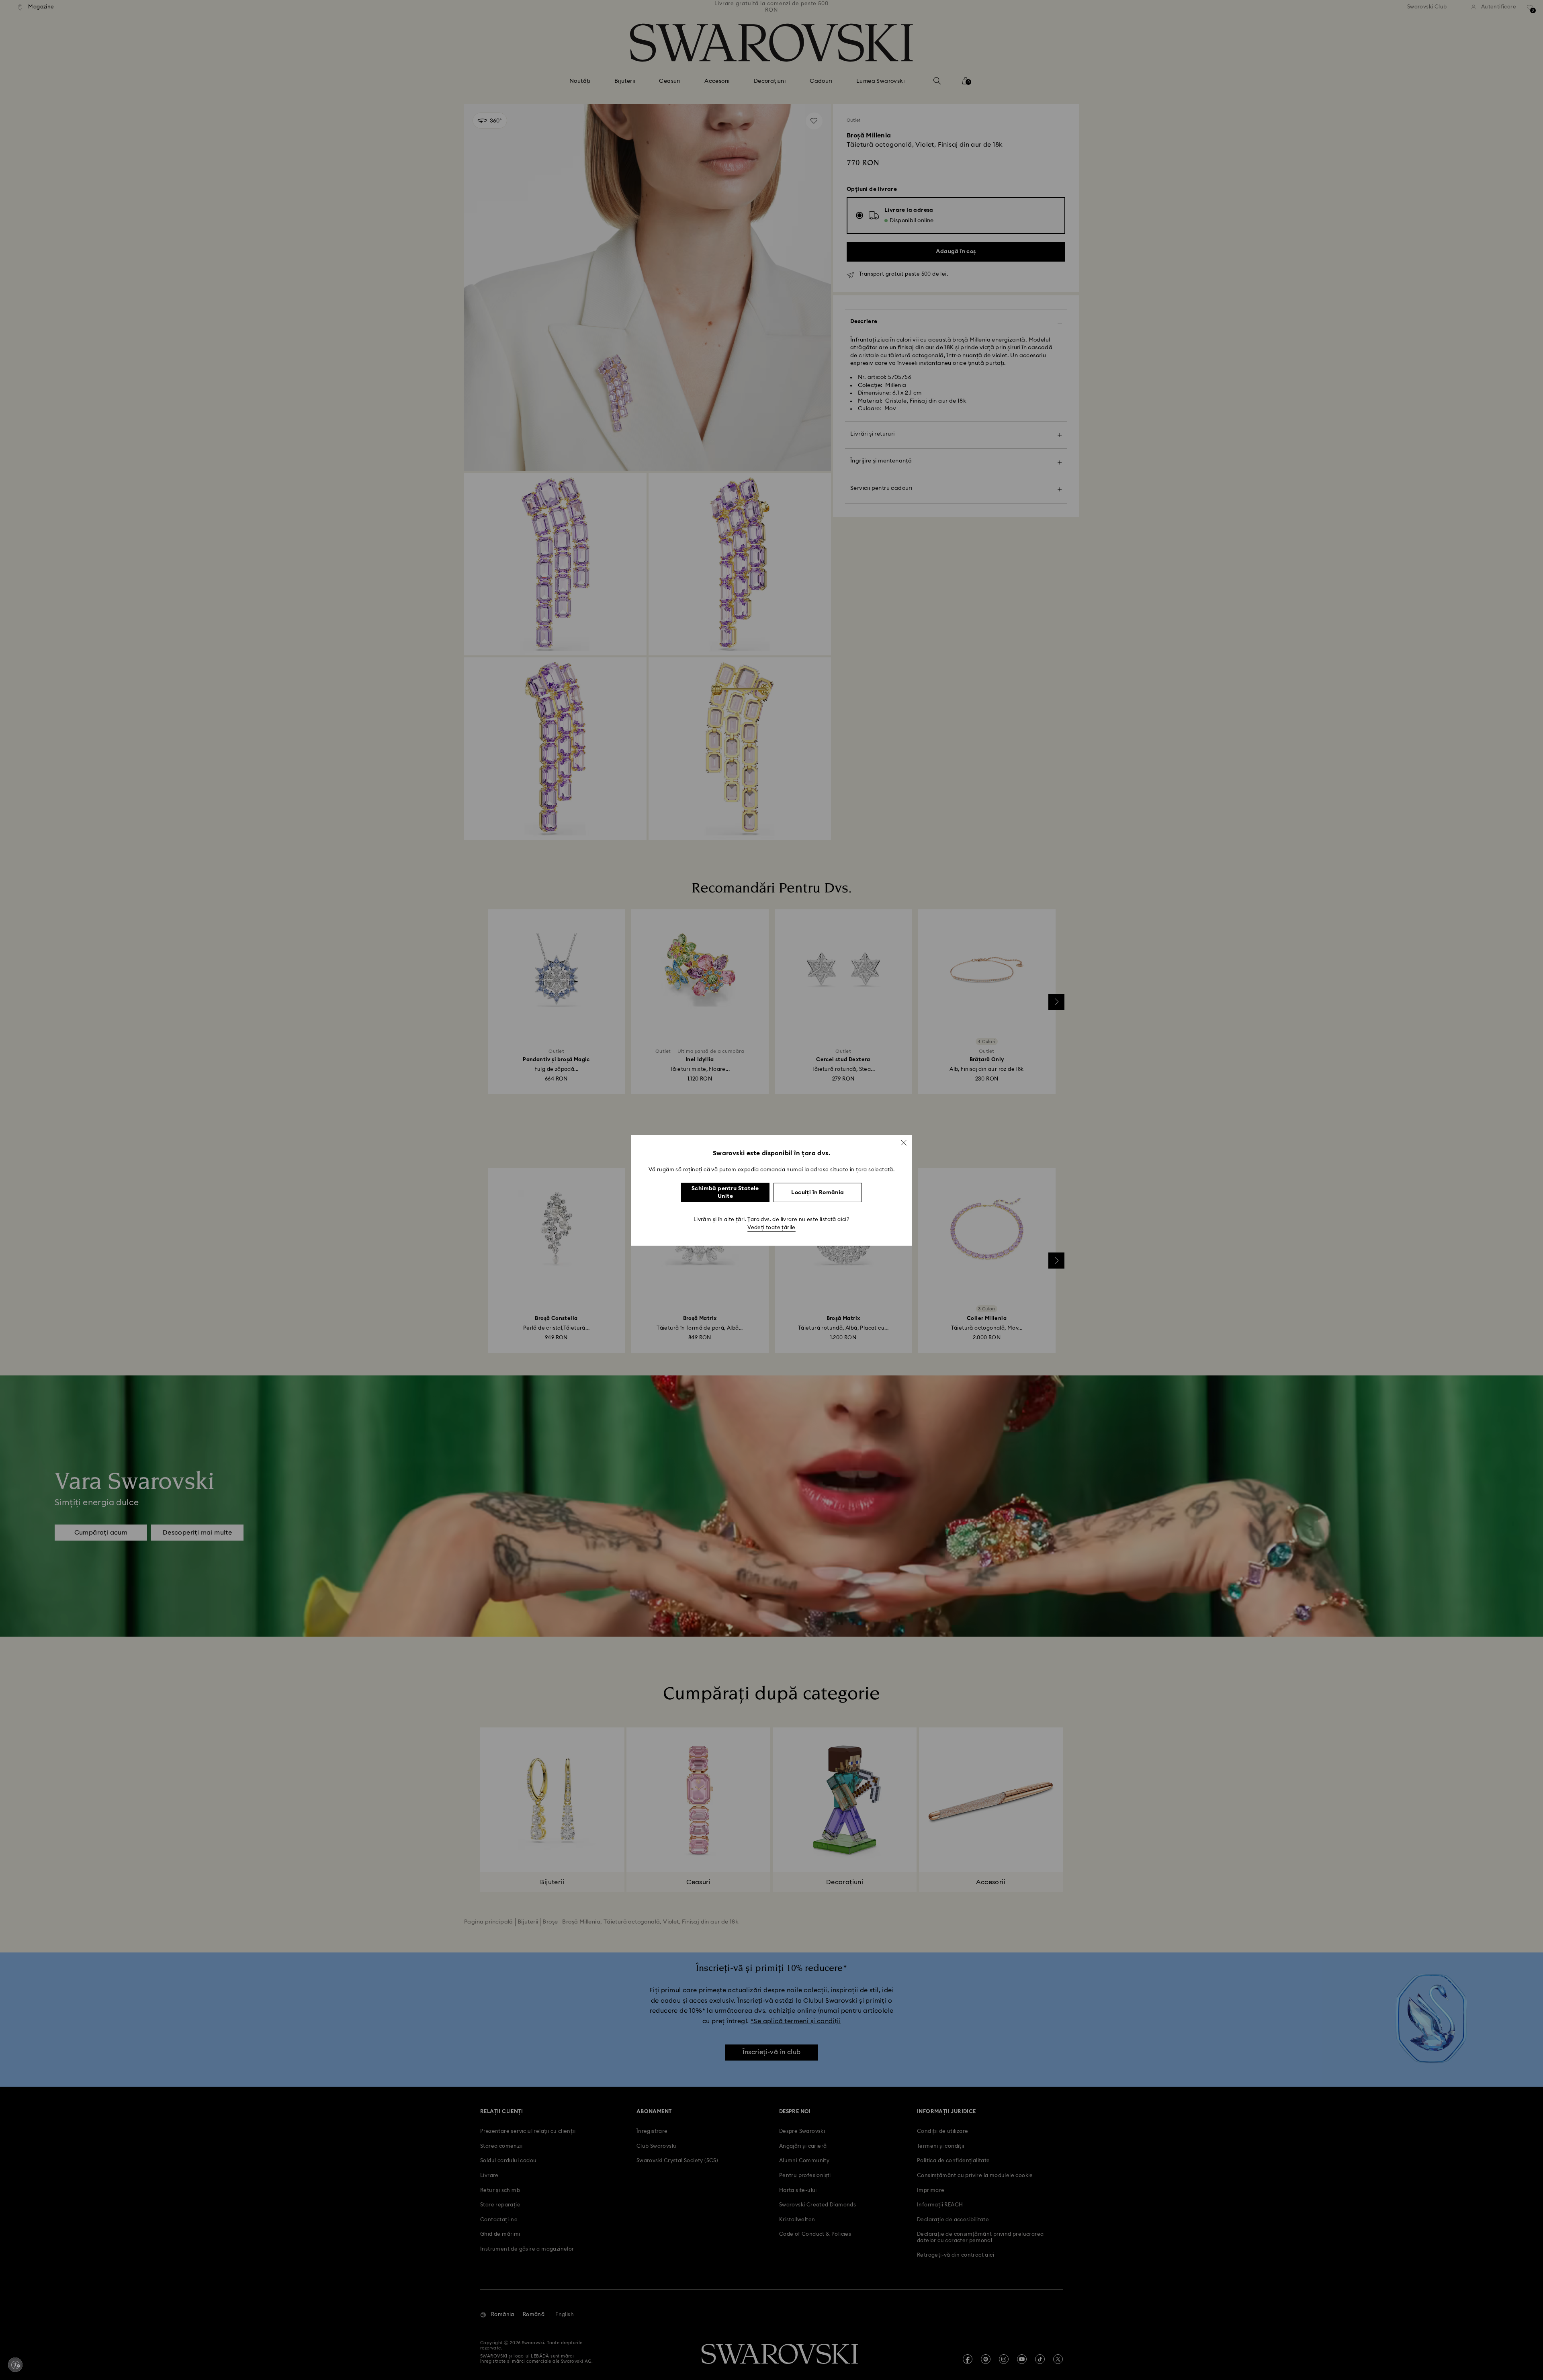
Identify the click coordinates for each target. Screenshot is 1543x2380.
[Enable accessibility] (15, 2365)
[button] (904, 1142)
